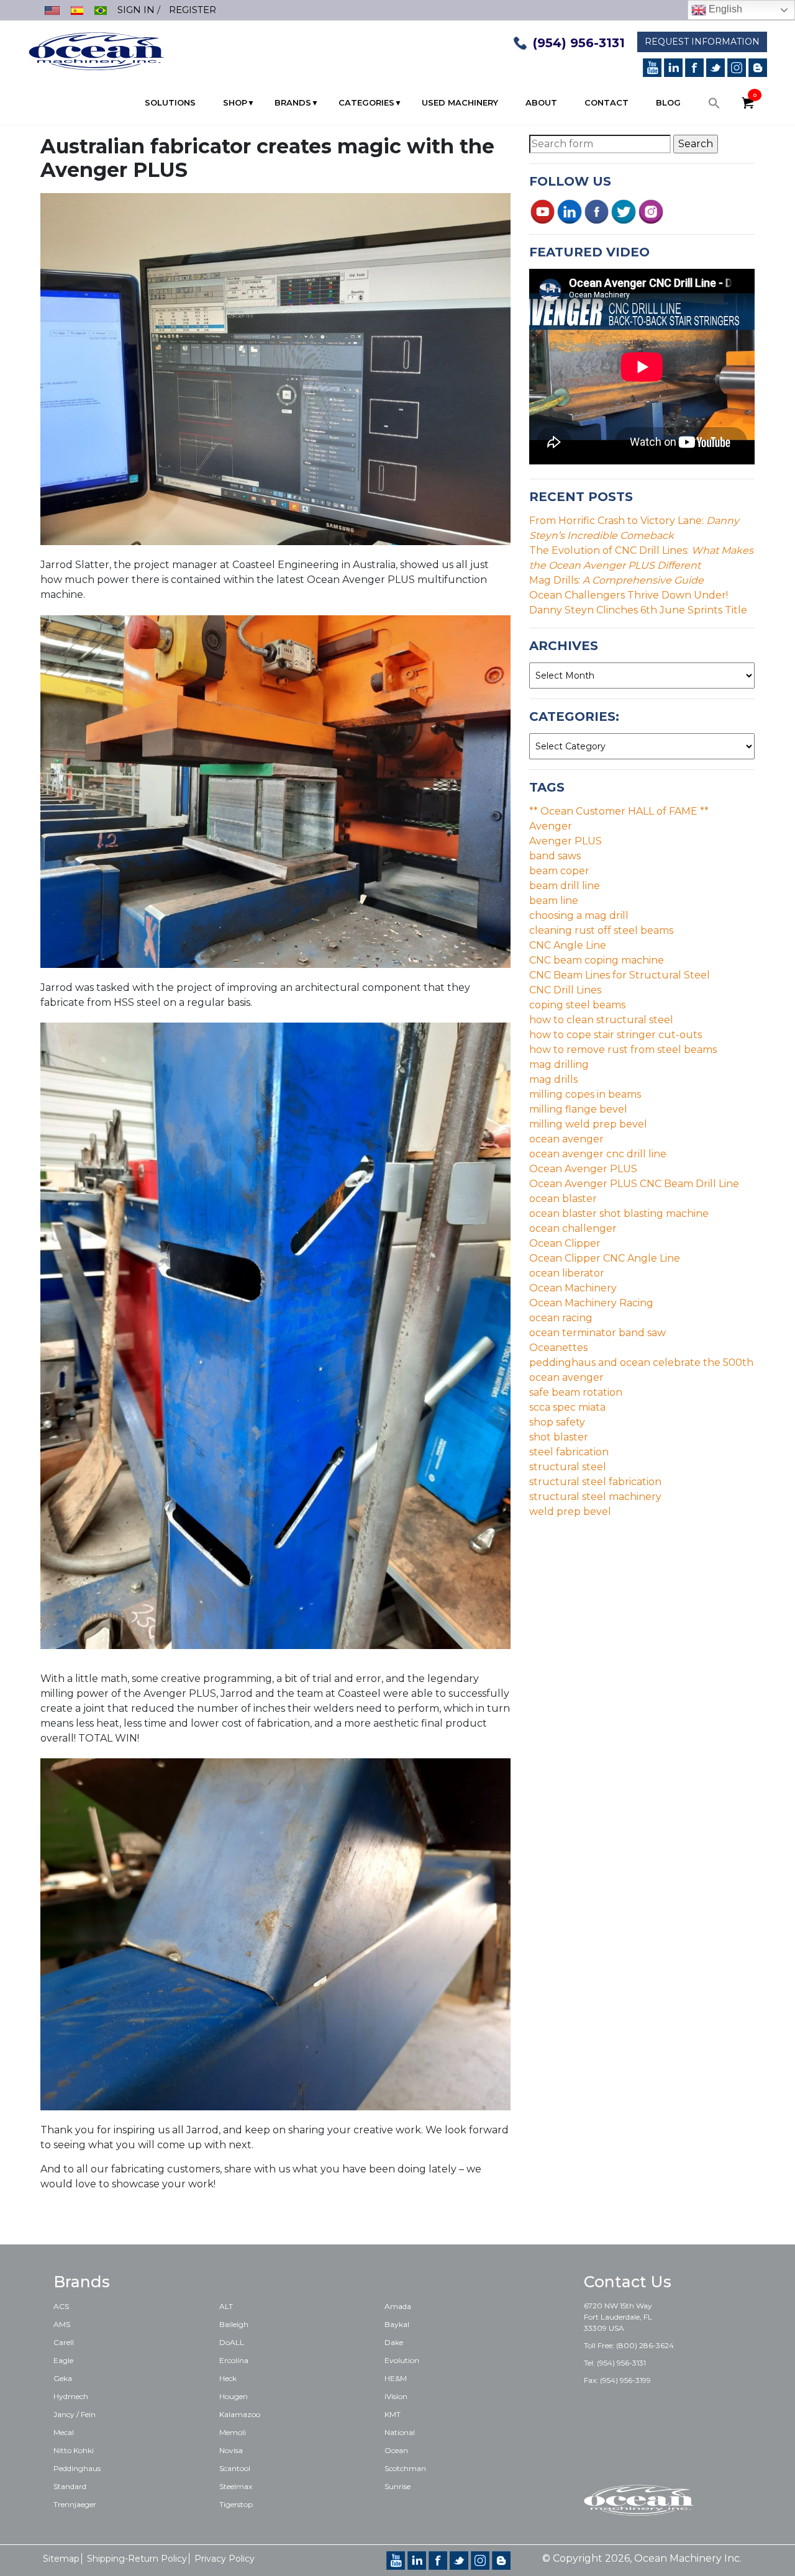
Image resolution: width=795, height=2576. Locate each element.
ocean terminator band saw (597, 1333)
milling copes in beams (585, 1094)
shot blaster (559, 1437)
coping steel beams (577, 1005)
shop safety (557, 1422)
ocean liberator (567, 1273)
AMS (62, 2324)
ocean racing (561, 1318)
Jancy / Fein (75, 2414)
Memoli (233, 2432)
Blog (668, 102)
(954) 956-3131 (579, 43)
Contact (606, 102)
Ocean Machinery (573, 1288)
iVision (396, 2396)
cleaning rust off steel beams (601, 930)
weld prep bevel (570, 1512)
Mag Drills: (616, 580)
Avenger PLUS (566, 841)
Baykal (397, 2324)
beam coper (559, 871)
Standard (70, 2486)
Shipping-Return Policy (137, 2559)
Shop (235, 102)
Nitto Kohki (74, 2450)
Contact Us (628, 2282)
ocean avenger (566, 1139)
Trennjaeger (75, 2504)
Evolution (402, 2360)
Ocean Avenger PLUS (583, 1169)
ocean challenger (573, 1228)
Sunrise (397, 2486)
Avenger (551, 826)
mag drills (553, 1079)
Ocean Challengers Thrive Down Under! (629, 595)
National (400, 2432)
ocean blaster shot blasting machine (619, 1213)
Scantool (235, 2468)
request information (702, 42)
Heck (228, 2378)
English (724, 9)
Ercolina (234, 2360)
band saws (555, 856)
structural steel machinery (595, 1497)
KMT (393, 2414)
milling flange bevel (578, 1109)
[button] (714, 106)
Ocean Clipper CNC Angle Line (605, 1258)
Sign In (136, 10)
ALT (226, 2306)
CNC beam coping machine (597, 960)
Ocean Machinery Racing (591, 1303)
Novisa (231, 2450)
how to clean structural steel (601, 1020)
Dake (394, 2342)
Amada (398, 2306)
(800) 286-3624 (645, 2345)
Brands (293, 102)
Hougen (234, 2396)
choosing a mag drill (579, 915)
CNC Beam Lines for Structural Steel (620, 975)
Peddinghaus (77, 2468)
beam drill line (565, 886)
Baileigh (234, 2324)
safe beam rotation (576, 1392)
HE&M (396, 2378)
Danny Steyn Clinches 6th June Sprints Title (638, 610)
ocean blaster (563, 1199)
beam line (554, 901)
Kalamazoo (240, 2414)
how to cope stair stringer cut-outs (616, 1035)
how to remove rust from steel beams (623, 1050)
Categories (366, 102)
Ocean (396, 2450)
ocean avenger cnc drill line (598, 1154)
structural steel (568, 1467)
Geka (63, 2378)
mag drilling (559, 1064)
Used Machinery (460, 102)
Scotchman (405, 2468)
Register (193, 10)
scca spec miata (567, 1407)
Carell (64, 2342)
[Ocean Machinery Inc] (96, 50)
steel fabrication (569, 1452)
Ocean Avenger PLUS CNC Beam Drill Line (634, 1184)
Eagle (63, 2360)
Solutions (170, 102)
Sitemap (61, 2559)
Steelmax (236, 2486)
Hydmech (71, 2396)
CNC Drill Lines (565, 990)
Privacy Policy (225, 2559)
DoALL (232, 2342)
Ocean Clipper (565, 1243)
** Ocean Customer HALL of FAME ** (619, 811)
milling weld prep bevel (588, 1124)
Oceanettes (558, 1348)
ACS (61, 2306)
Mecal (64, 2432)
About (541, 102)
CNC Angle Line (568, 945)
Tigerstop (236, 2504)
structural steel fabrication (595, 1482)
